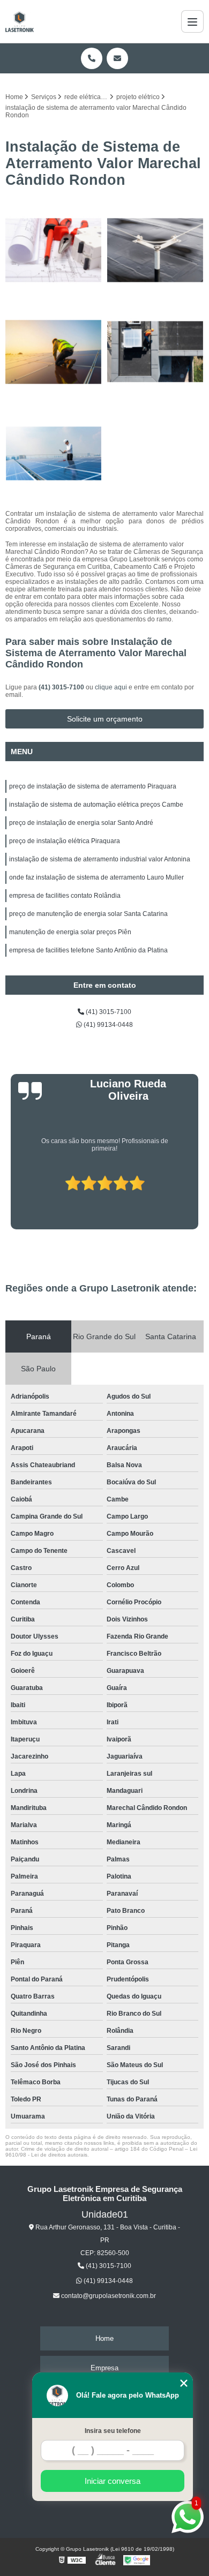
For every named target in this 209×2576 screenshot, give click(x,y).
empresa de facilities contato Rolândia (65, 896)
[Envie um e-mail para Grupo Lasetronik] (117, 58)
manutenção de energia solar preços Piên (70, 932)
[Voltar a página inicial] (20, 21)
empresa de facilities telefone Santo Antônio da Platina (88, 950)
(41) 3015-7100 (62, 687)
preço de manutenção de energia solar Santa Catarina (88, 914)
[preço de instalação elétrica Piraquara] (54, 250)
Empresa (104, 2368)
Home (104, 2338)
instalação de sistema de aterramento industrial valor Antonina (100, 859)
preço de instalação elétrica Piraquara (65, 841)
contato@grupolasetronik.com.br (108, 2296)
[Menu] (192, 21)
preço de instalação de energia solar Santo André (81, 823)
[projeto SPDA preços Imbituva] (54, 352)
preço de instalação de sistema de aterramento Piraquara (93, 786)
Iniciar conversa (113, 2481)
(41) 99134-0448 (107, 1025)
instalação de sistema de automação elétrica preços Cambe (96, 805)
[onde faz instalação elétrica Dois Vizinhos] (54, 454)
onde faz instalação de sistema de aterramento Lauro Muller (96, 877)
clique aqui (111, 687)
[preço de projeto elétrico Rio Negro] (155, 250)
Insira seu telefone (113, 2431)
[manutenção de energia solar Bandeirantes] (155, 352)
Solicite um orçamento (105, 719)
